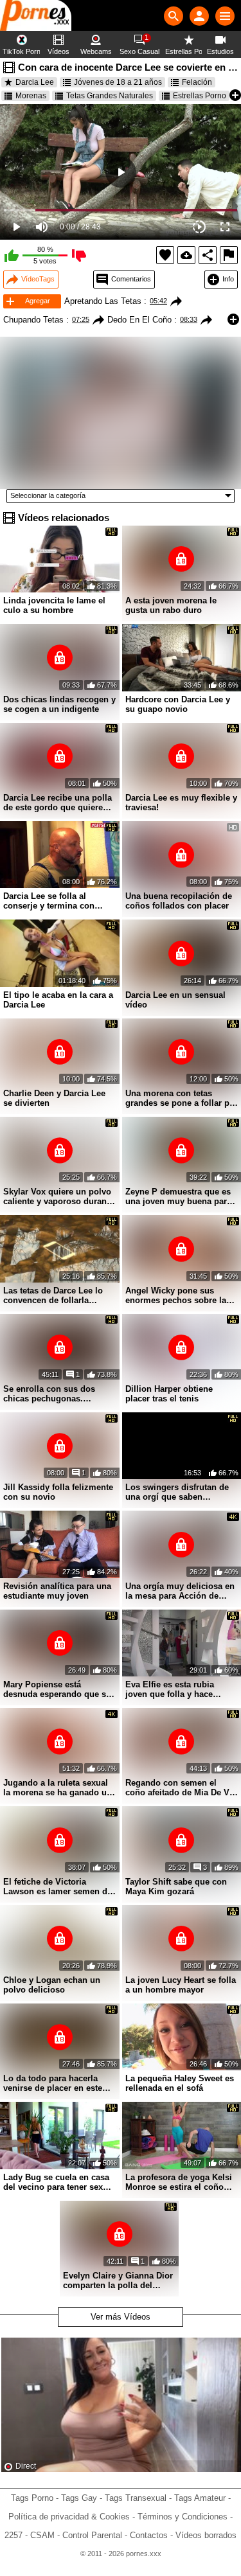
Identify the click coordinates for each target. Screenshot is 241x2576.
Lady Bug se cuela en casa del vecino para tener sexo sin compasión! (56, 2182)
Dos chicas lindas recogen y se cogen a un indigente (59, 704)
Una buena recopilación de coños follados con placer (179, 901)
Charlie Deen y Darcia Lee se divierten (54, 1098)
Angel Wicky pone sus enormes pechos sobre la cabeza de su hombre (176, 1295)
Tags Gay (79, 2498)
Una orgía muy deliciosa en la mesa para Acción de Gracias (180, 1591)
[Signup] (199, 16)
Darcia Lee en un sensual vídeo (175, 1000)
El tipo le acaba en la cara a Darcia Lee (58, 1000)
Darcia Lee (35, 82)
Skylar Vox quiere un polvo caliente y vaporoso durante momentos (58, 1196)
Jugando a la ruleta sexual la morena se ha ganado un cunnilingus (58, 1788)
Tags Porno (32, 2498)
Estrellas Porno (200, 96)
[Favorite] (165, 255)
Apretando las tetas (103, 301)
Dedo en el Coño (139, 320)
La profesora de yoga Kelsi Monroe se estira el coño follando (179, 2182)
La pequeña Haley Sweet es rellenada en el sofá (180, 2083)
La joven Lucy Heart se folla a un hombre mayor (181, 1985)
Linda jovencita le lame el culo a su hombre (54, 605)
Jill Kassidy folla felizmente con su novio (58, 1492)
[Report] (229, 255)
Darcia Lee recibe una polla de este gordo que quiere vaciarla (58, 803)
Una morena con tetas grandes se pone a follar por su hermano (182, 1098)
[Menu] (225, 16)
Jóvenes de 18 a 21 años (118, 82)
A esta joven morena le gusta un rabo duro (171, 605)
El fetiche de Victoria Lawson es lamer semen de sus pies (58, 1887)
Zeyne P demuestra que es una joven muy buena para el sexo (178, 1196)
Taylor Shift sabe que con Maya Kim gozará (176, 1887)
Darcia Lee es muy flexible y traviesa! (181, 803)
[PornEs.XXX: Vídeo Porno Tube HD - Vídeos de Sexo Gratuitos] (36, 16)
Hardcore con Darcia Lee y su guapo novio (178, 704)
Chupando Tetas (33, 320)
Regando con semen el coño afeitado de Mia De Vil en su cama (180, 1788)
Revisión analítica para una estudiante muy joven (57, 1591)
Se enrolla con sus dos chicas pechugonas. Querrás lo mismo (49, 1394)
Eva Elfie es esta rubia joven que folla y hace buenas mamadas (170, 1689)
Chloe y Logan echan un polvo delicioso (52, 1985)
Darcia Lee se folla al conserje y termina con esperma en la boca (49, 901)
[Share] (208, 255)
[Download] (186, 255)
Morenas (31, 96)
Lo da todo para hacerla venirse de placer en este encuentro (53, 2083)
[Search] (174, 16)
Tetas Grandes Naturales (110, 96)
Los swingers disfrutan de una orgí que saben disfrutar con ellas (177, 1492)
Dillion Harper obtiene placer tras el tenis (169, 1394)
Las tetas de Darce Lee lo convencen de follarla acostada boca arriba (53, 1295)
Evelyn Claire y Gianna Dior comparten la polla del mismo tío (118, 2280)
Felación (197, 82)
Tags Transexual (136, 2498)
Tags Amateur (200, 2498)
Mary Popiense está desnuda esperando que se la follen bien (57, 1689)
